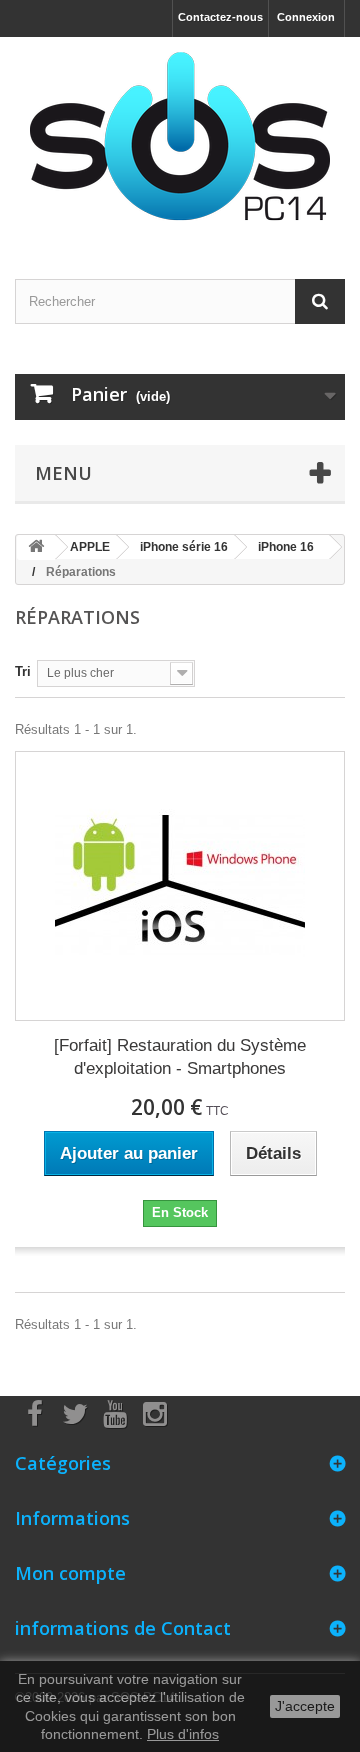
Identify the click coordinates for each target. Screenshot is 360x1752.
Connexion (306, 17)
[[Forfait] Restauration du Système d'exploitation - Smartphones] (180, 886)
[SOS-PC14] (180, 140)
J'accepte (305, 1706)
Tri (23, 671)
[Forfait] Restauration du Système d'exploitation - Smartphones (180, 1057)
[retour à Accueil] (36, 547)
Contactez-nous (220, 17)
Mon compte (70, 1573)
